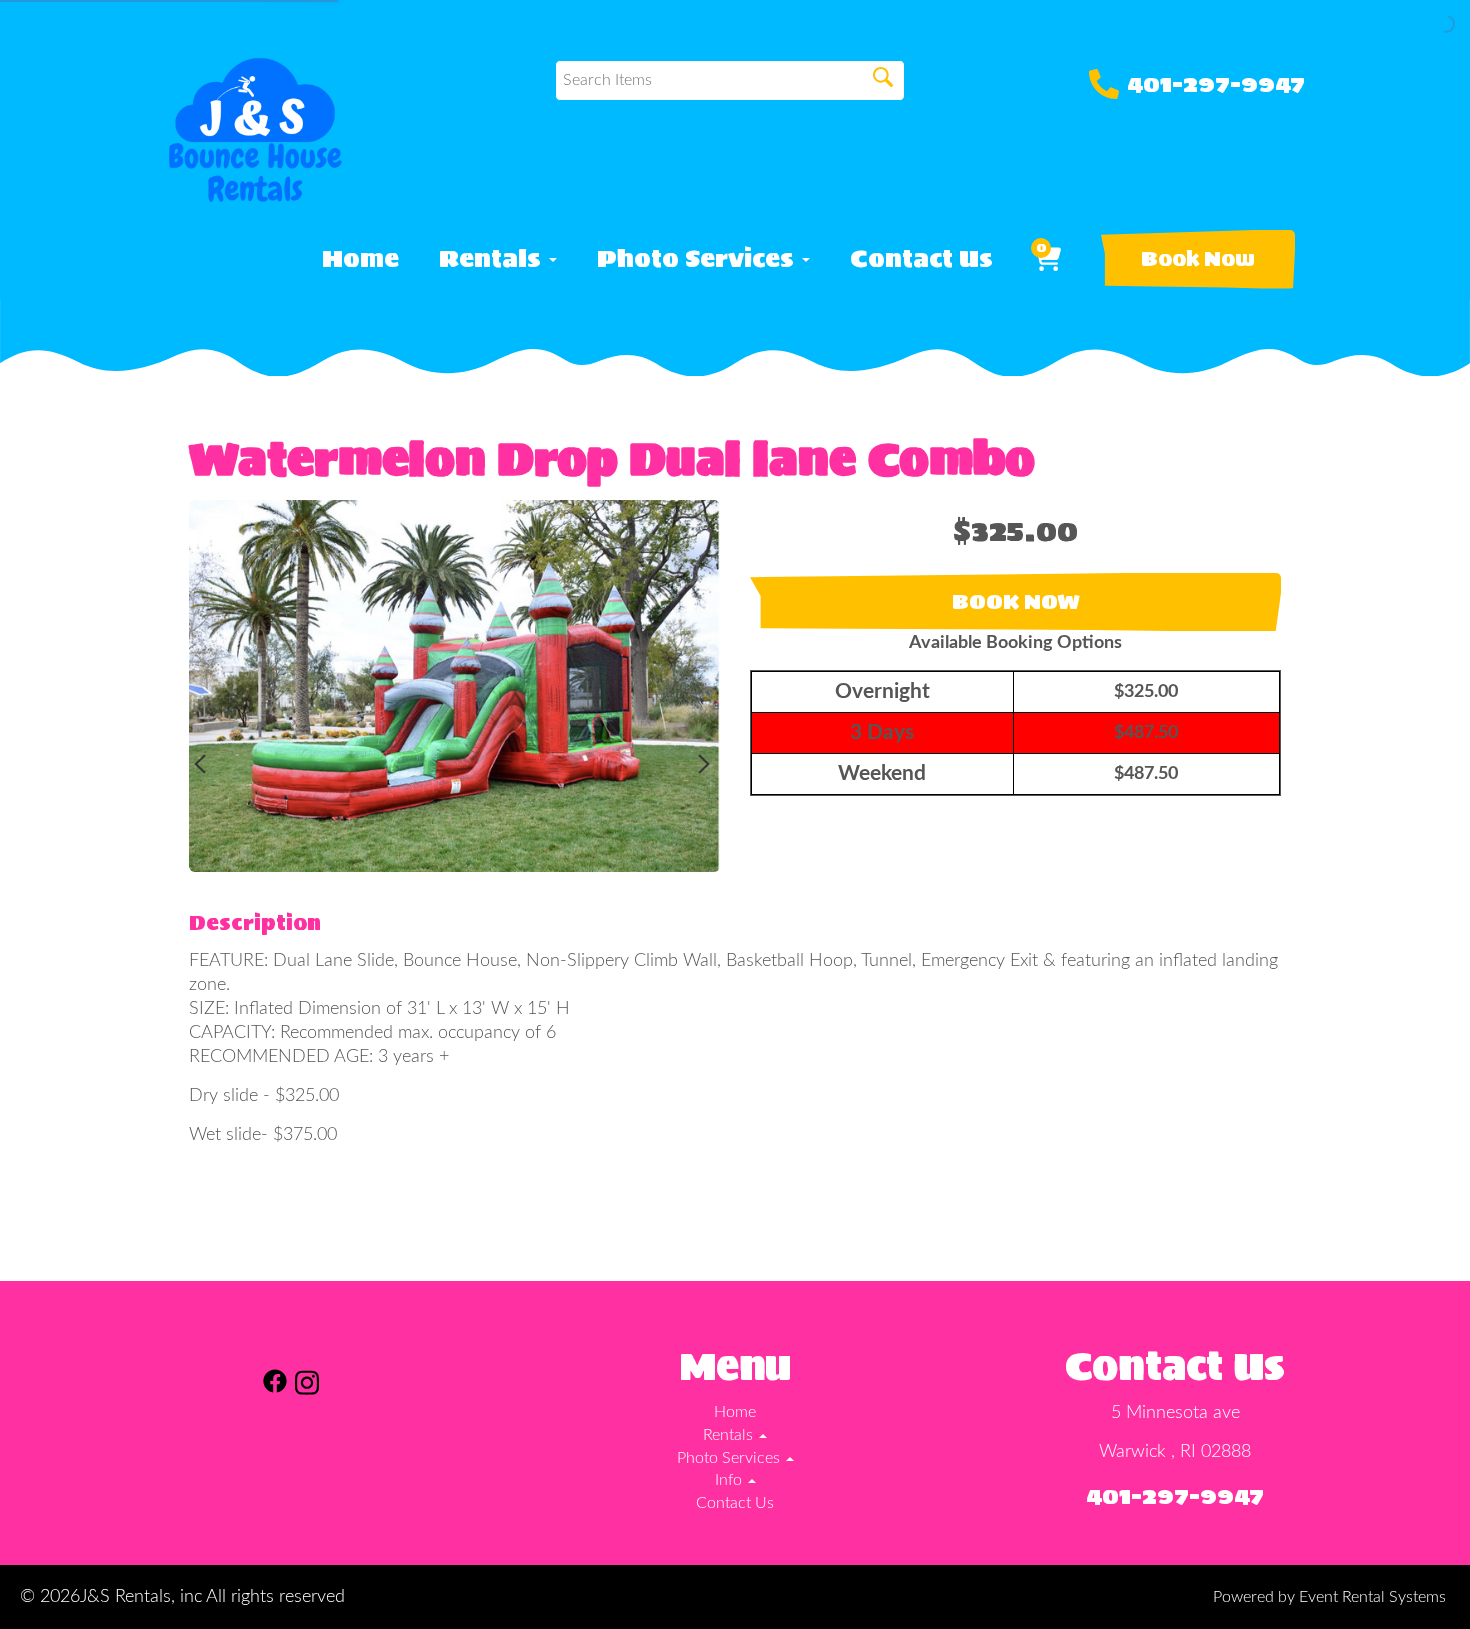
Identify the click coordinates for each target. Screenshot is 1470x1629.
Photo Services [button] (698, 259)
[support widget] (1410, 1581)
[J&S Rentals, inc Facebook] (275, 1386)
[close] (1438, 1459)
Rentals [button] (493, 259)
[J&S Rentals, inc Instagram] (307, 1386)
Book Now (1198, 259)
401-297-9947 (1216, 84)
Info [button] (730, 1480)
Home (360, 259)
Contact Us (921, 259)
